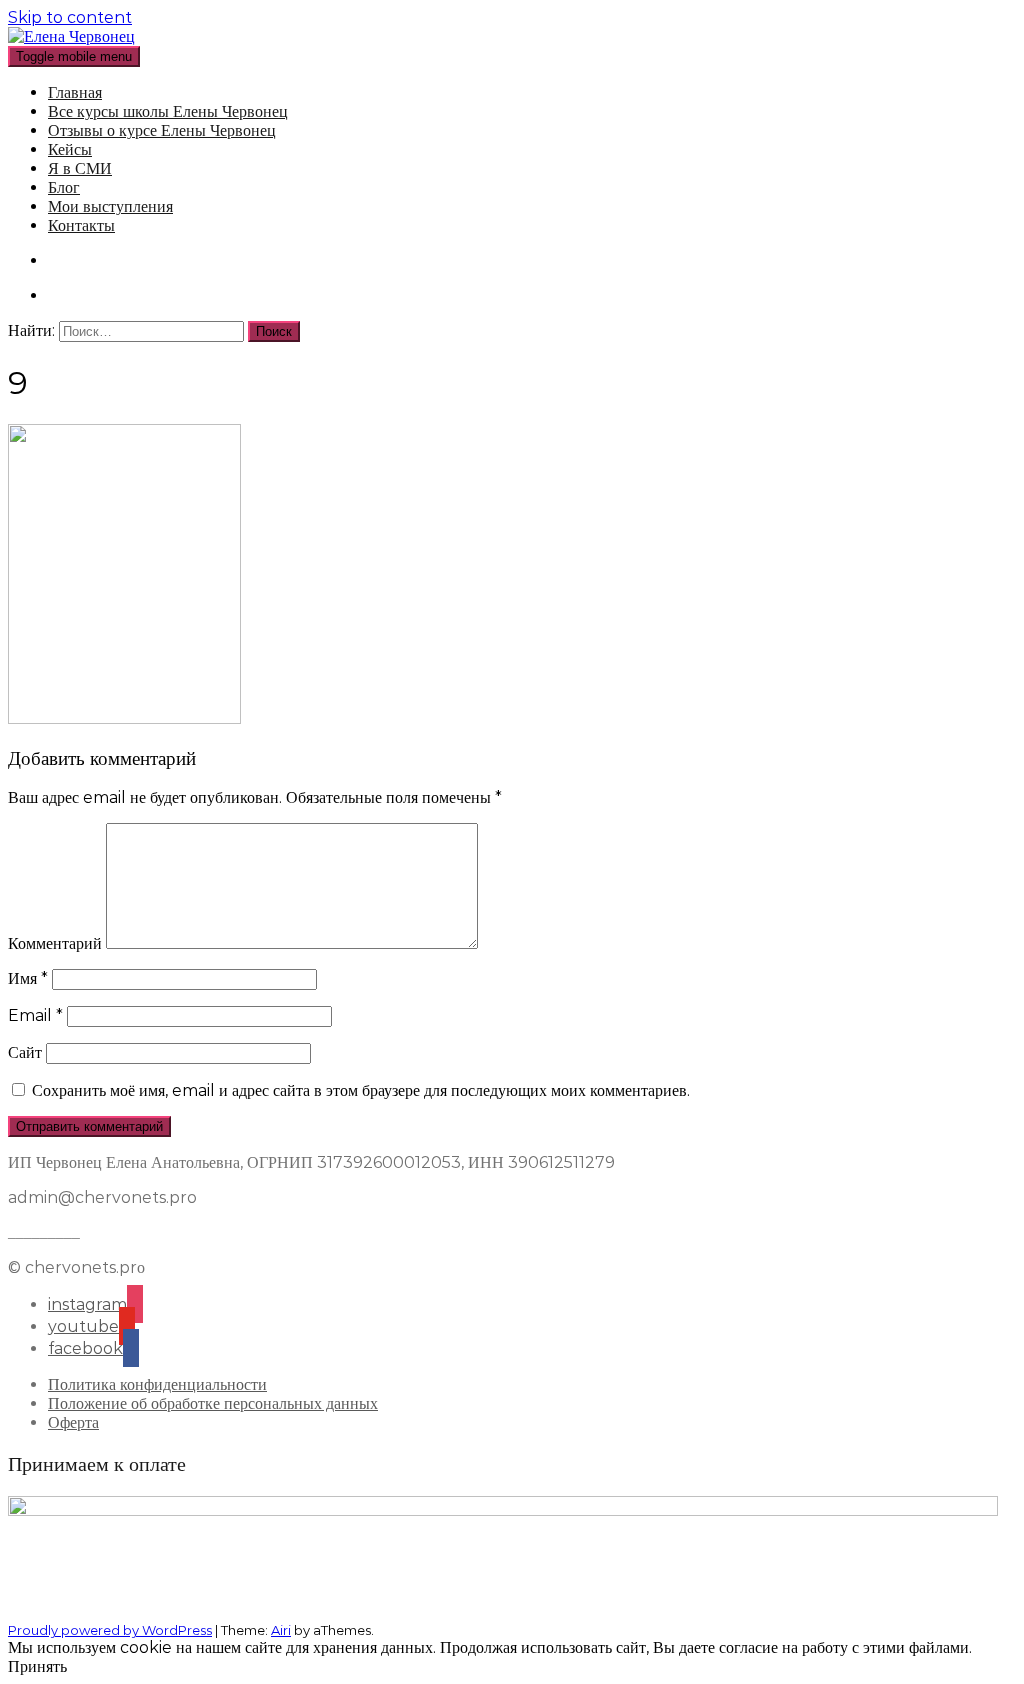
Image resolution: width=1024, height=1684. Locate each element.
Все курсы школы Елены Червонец (168, 111)
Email (35, 1015)
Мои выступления (110, 206)
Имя (28, 978)
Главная (75, 92)
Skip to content (70, 17)
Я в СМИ (80, 168)
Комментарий (55, 943)
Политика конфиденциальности (157, 1384)
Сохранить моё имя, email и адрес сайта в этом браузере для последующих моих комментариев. (361, 1090)
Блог (64, 187)
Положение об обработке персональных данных (213, 1403)
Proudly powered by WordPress (110, 1630)
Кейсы (70, 149)
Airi (281, 1630)
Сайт (25, 1052)
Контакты (81, 225)
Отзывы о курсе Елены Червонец (162, 130)
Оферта (73, 1422)
